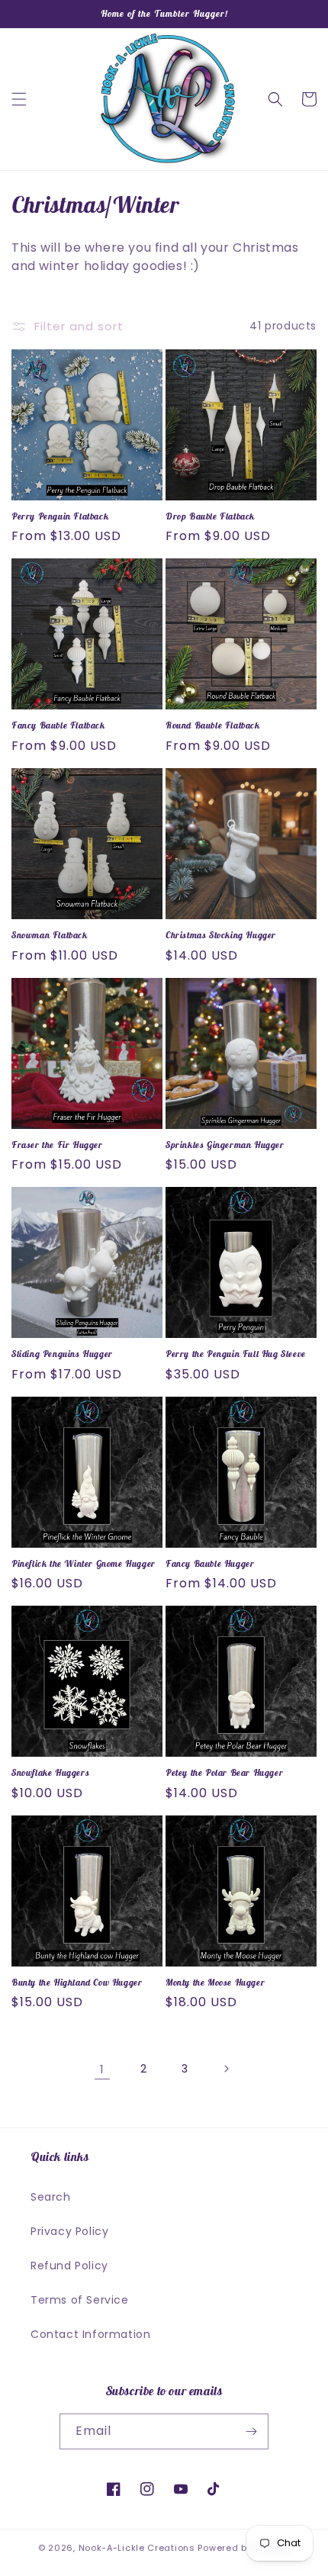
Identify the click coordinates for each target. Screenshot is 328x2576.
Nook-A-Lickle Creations (137, 2548)
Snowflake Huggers (50, 1772)
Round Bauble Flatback (213, 725)
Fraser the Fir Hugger (57, 1145)
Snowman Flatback (50, 935)
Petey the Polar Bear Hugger (224, 1772)
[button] (19, 99)
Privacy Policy (69, 2231)
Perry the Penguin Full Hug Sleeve (236, 1354)
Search (51, 2197)
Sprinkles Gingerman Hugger (225, 1145)
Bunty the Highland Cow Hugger (77, 1982)
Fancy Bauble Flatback (58, 725)
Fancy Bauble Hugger (210, 1563)
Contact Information (90, 2334)
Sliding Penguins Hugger (62, 1354)
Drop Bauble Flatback (210, 516)
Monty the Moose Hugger (215, 1982)
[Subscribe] (251, 2431)
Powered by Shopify (244, 2548)
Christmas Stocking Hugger (221, 935)
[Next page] (226, 2069)
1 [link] (102, 2069)
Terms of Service (80, 2300)
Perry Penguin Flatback (60, 516)
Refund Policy (69, 2266)
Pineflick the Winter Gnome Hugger (84, 1563)
